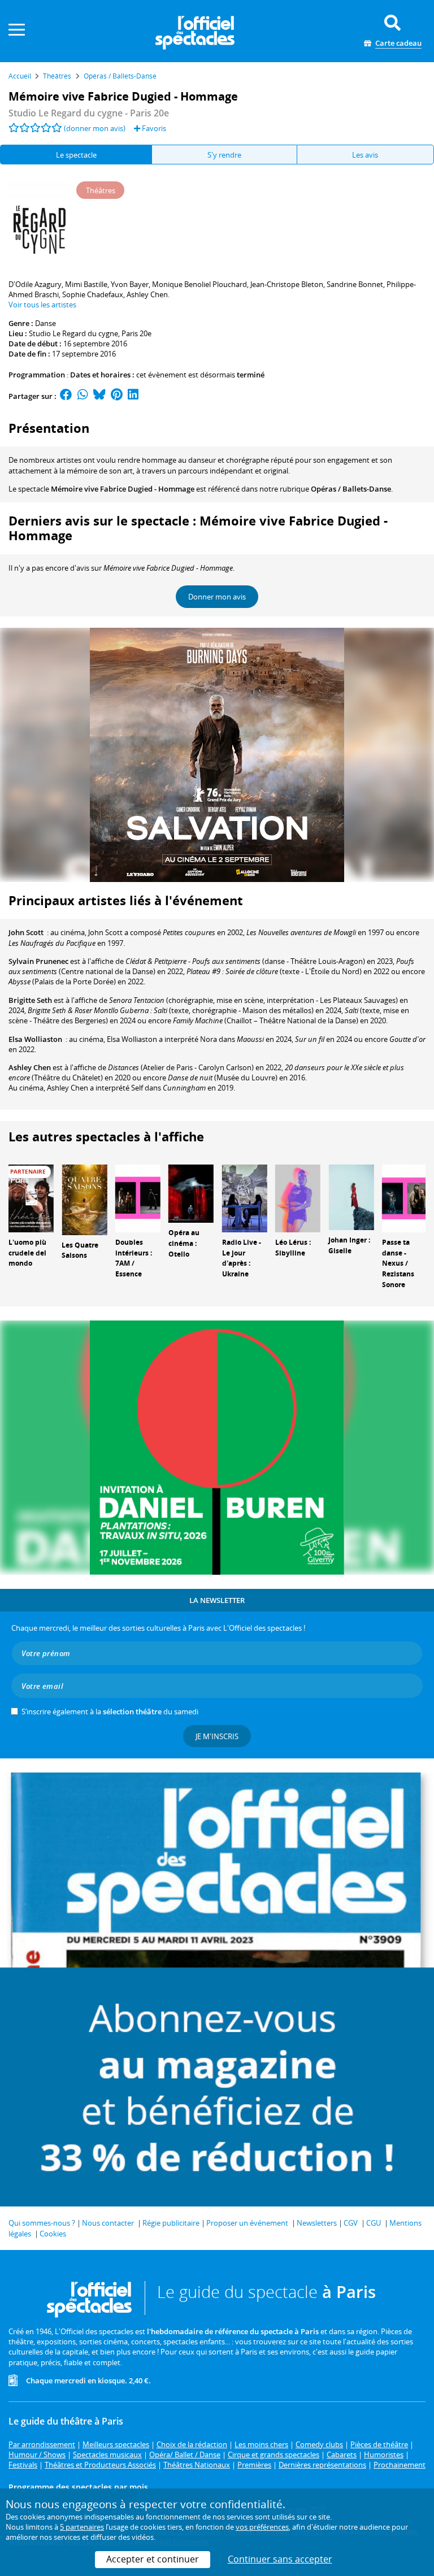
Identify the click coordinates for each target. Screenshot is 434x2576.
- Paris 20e (89, 113)
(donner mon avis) (95, 128)
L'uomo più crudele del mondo (27, 1253)
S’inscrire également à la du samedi (110, 1711)
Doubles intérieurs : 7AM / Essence (134, 1258)
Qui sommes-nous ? (42, 2223)
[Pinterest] (117, 396)
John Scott (26, 932)
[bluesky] (99, 396)
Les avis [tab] (365, 155)
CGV (351, 2223)
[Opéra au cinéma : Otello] (191, 1193)
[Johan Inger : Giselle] (351, 1196)
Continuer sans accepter (280, 2559)
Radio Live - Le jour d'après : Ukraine (242, 1258)
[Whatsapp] (83, 396)
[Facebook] (66, 396)
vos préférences (262, 2527)
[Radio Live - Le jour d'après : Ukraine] (245, 1197)
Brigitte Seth (30, 1000)
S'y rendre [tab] (224, 155)
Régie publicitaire (171, 2223)
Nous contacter (108, 2223)
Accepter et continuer (153, 2559)
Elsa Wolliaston (35, 1039)
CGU (374, 2223)
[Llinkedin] (133, 396)
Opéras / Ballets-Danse (351, 489)
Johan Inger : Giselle (349, 1245)
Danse (45, 323)
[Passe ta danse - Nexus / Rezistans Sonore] (405, 1197)
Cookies (53, 2234)
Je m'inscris (217, 1736)
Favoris (153, 128)
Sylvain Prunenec (38, 961)
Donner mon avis (217, 597)
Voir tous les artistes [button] (42, 305)
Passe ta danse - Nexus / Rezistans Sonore (398, 1263)
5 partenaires (82, 2527)
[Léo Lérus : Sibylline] (298, 1197)
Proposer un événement (247, 2223)
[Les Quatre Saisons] (84, 1199)
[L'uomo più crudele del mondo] (31, 1197)
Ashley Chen (30, 1067)
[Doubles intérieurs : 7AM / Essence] (138, 1197)
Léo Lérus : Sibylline (293, 1248)
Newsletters (317, 2223)
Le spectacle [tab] (76, 155)
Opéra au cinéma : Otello (184, 1243)
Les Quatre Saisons (80, 1250)
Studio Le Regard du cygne (73, 333)
